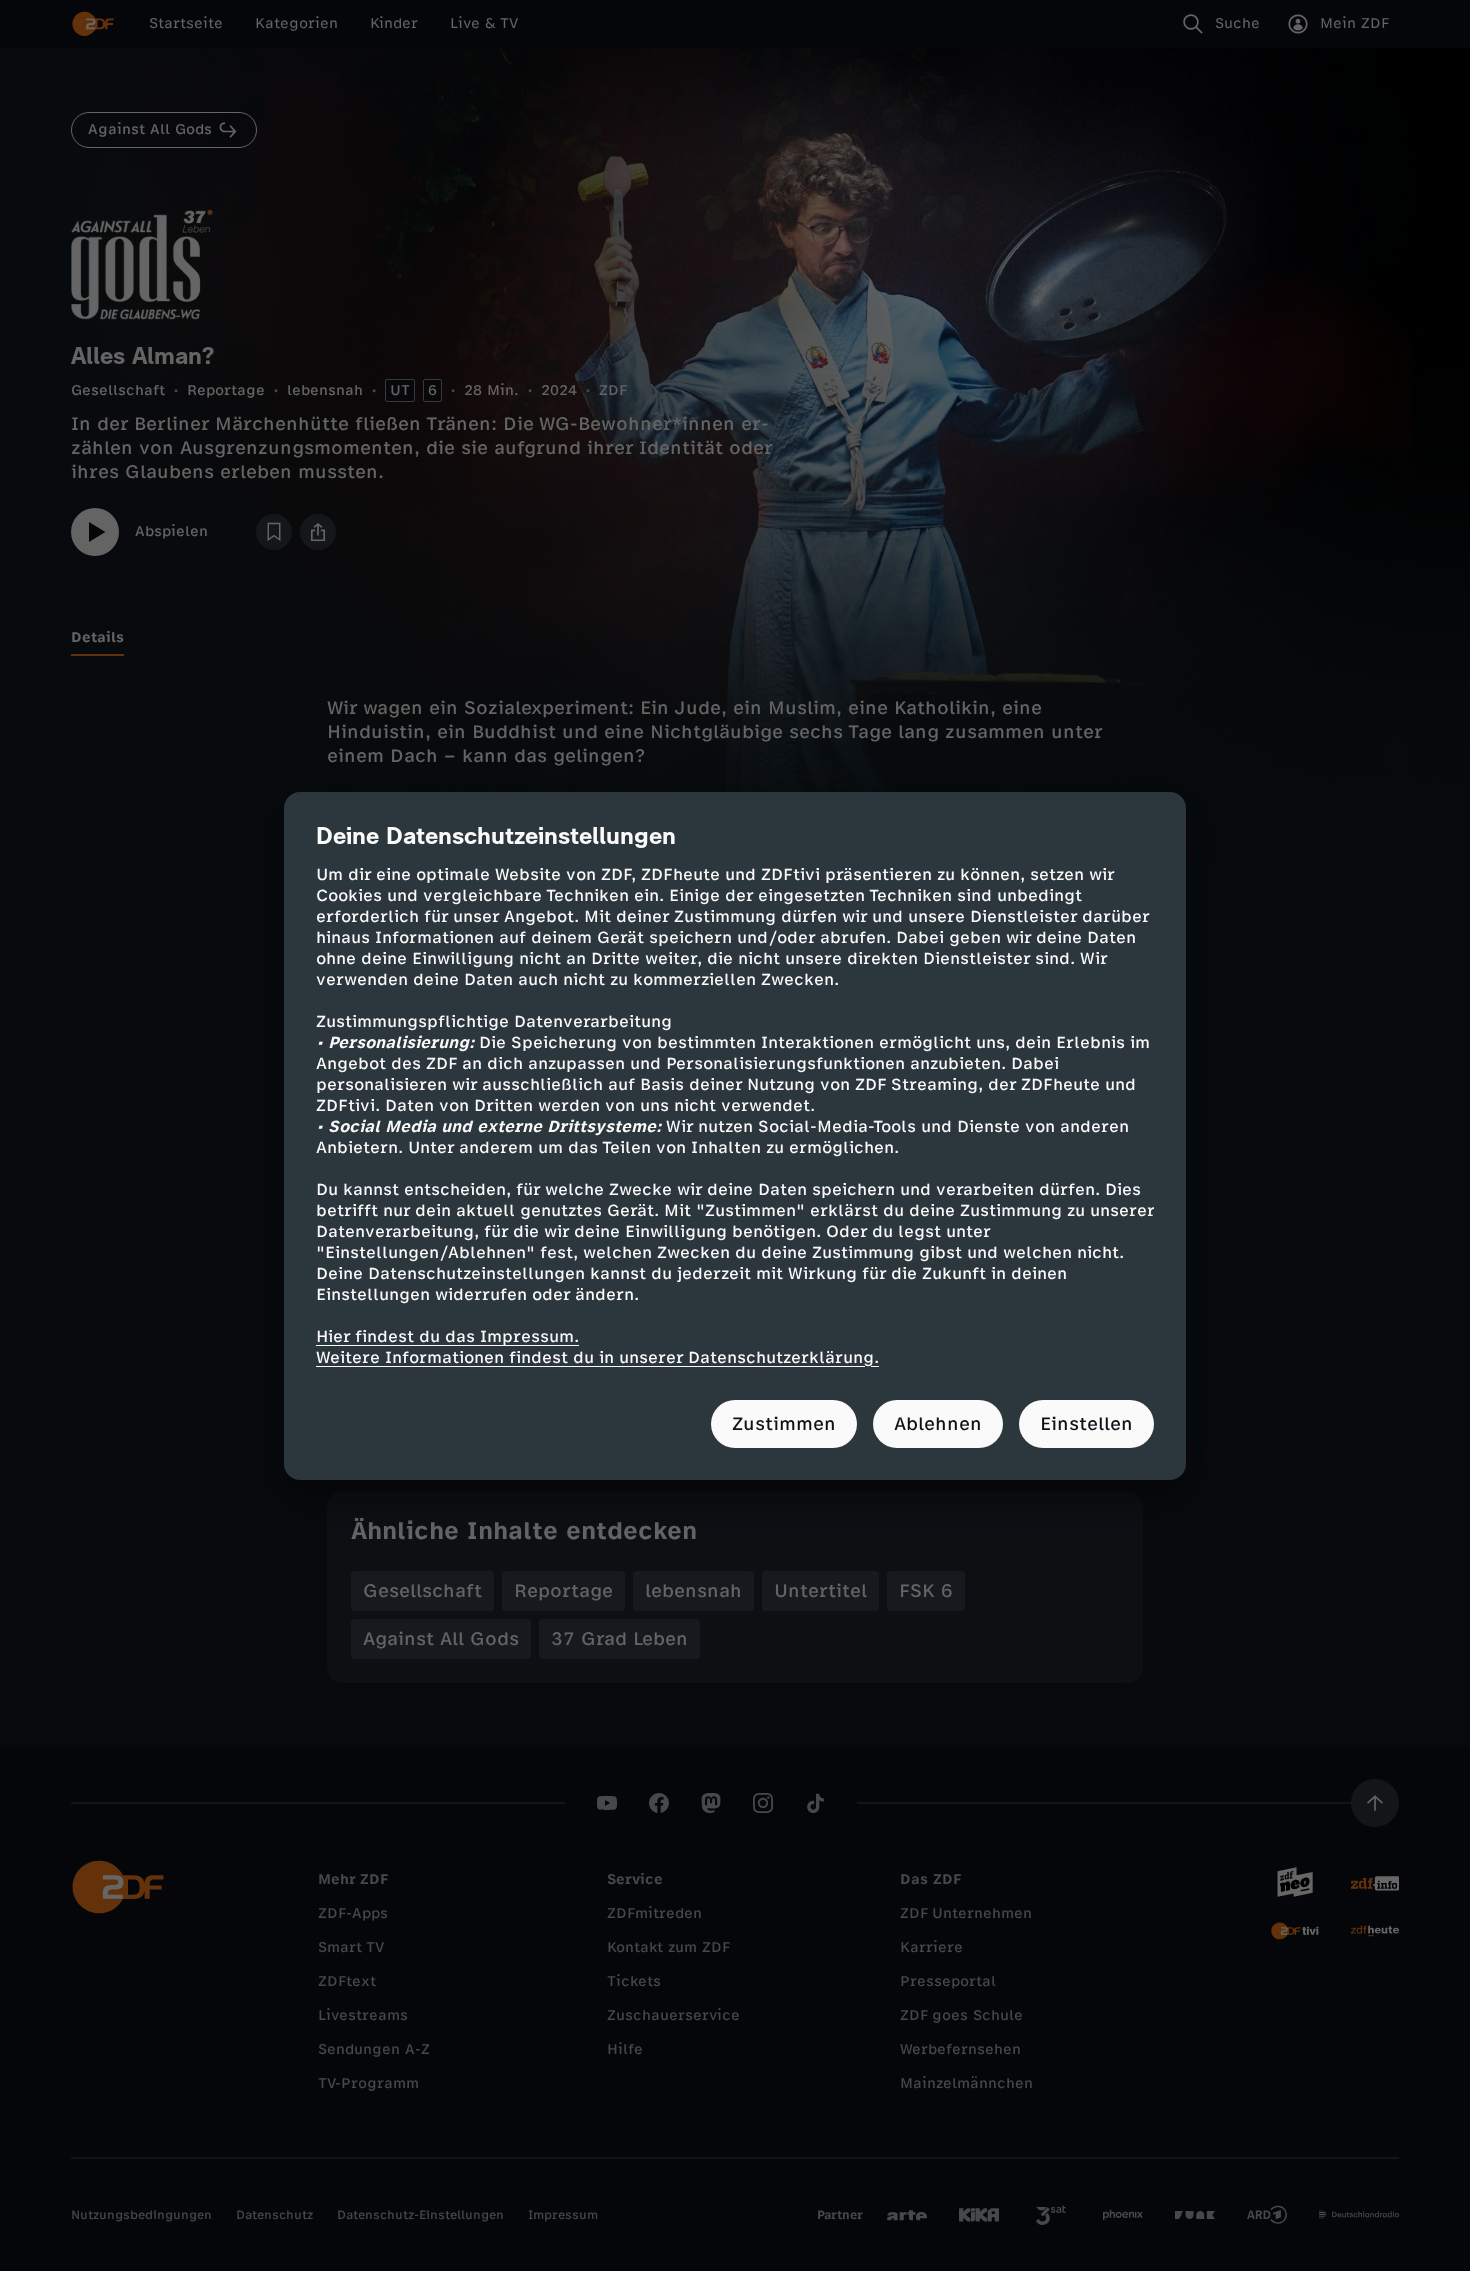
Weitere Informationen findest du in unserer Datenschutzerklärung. (597, 1357)
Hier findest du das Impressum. (447, 1336)
